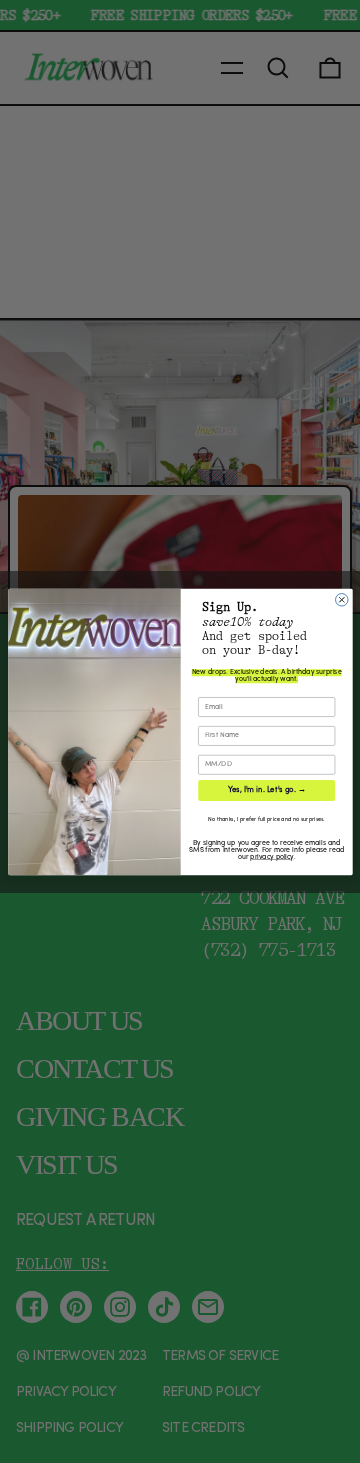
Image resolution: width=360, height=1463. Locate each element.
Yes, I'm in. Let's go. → (266, 790)
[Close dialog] (341, 599)
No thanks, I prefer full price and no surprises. (266, 819)
